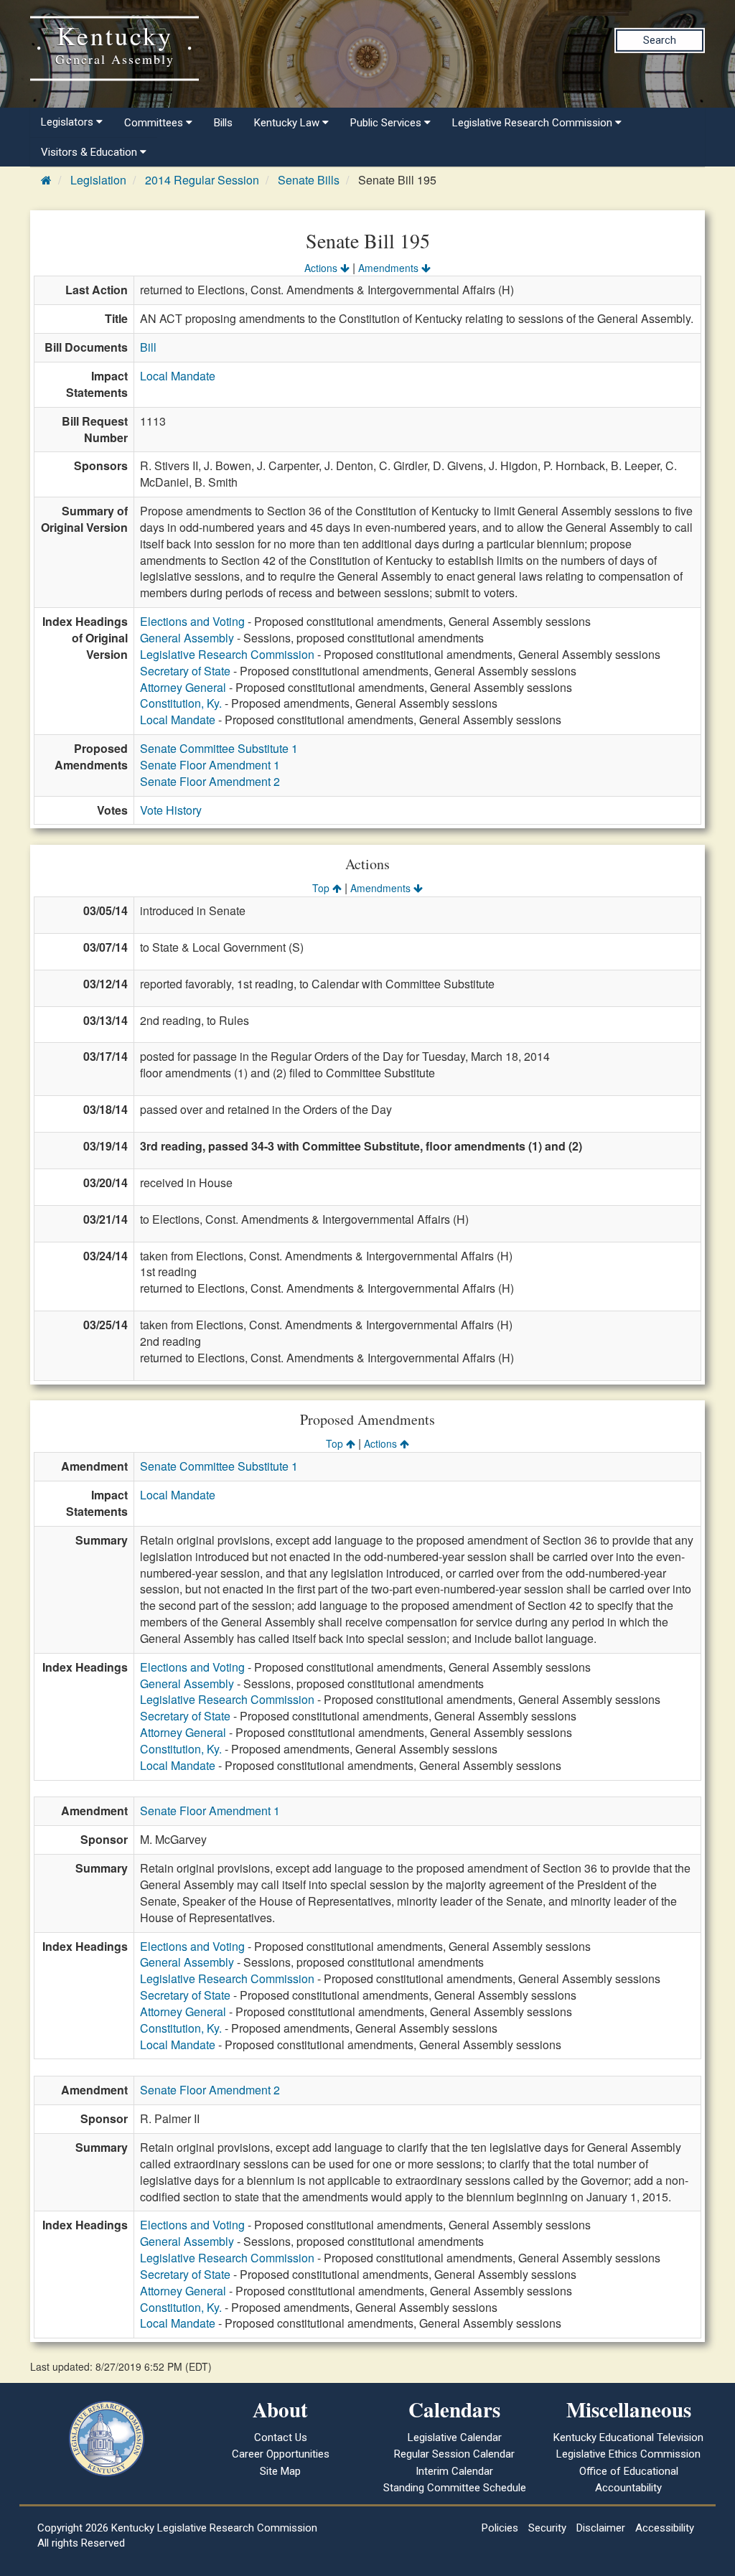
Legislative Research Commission (227, 654)
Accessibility (665, 2528)
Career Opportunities (281, 2454)
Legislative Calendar (455, 2437)
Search (660, 40)
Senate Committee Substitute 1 (219, 748)
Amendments (390, 268)
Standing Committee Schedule (455, 2488)
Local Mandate (178, 376)
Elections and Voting (192, 621)
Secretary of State (185, 671)
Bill (148, 347)
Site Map (280, 2471)
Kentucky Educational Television (628, 2437)
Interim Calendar (454, 2471)
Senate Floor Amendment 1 (210, 765)
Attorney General (183, 687)
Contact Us (281, 2437)
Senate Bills (309, 180)
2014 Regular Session (202, 180)
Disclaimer (601, 2528)
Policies (500, 2528)
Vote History (171, 810)
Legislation (98, 180)
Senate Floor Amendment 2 (210, 781)
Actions (322, 268)
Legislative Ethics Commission (628, 2454)
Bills (223, 123)
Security (547, 2528)
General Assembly (187, 638)
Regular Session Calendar (454, 2454)
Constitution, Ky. (181, 703)
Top (322, 888)
